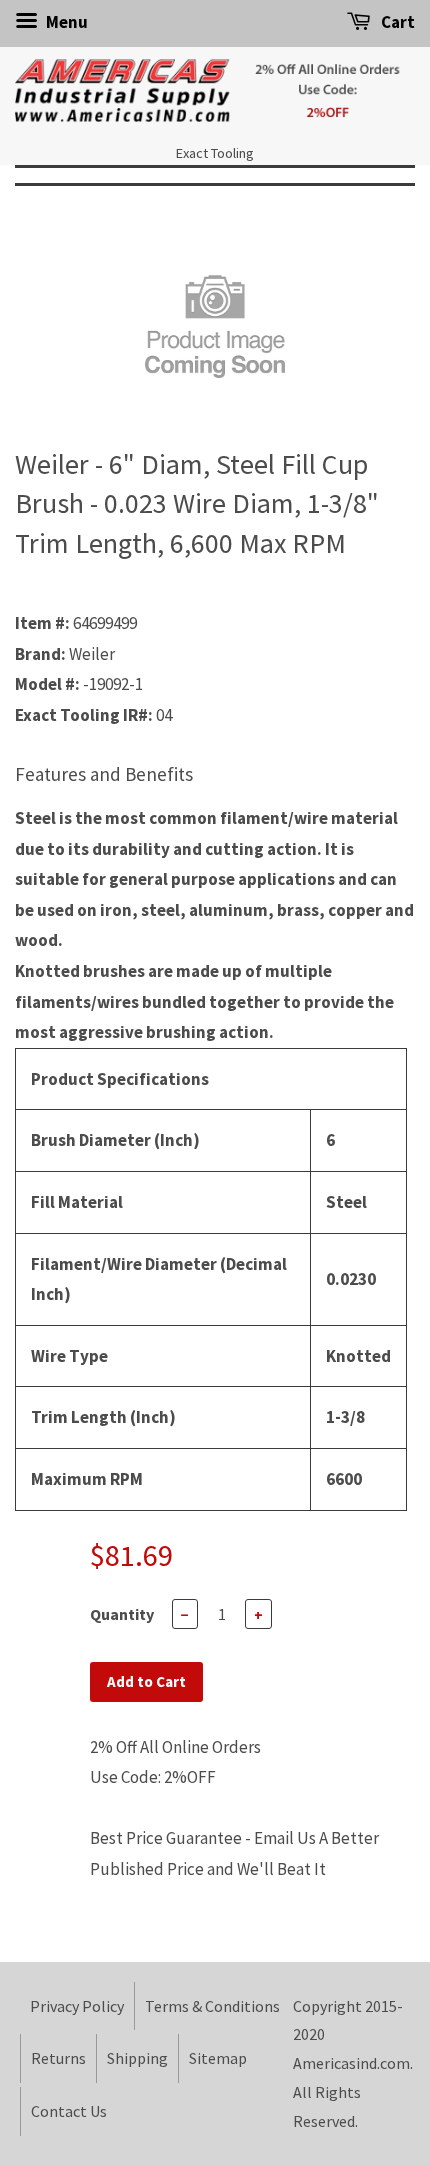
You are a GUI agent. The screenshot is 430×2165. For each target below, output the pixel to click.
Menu (65, 22)
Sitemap (218, 2058)
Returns (58, 2058)
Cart (396, 22)
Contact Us (69, 2111)
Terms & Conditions (212, 2006)
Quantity (122, 1614)
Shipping (137, 2058)
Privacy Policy (77, 2006)
